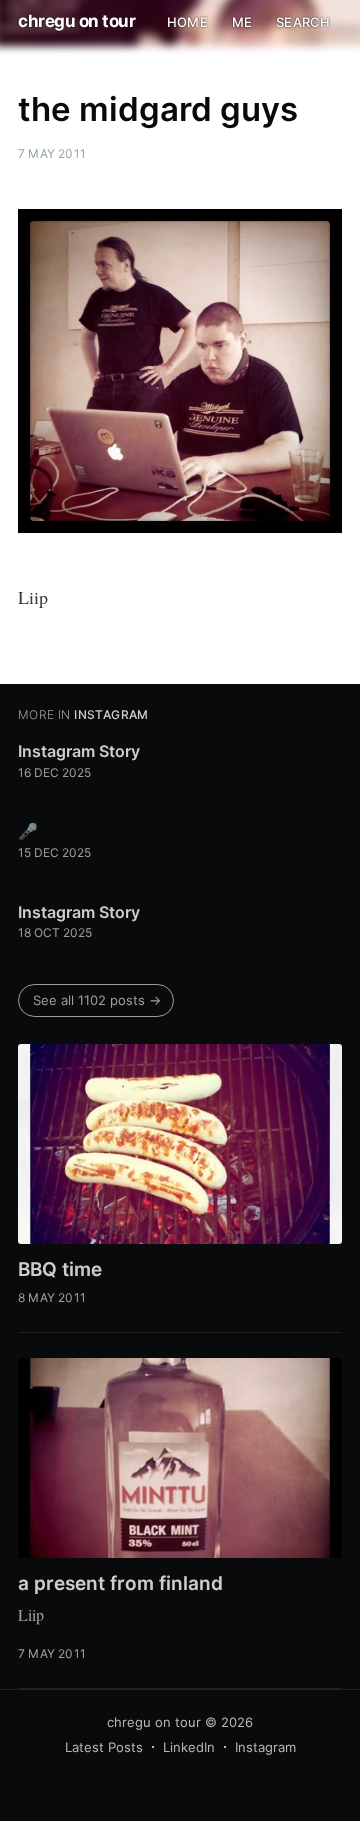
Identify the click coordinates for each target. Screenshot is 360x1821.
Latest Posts (104, 1747)
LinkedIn (189, 1747)
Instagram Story (79, 751)
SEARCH (303, 22)
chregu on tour (76, 21)
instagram (111, 714)
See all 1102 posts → (97, 1000)
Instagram (265, 1747)
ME (242, 22)
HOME (187, 22)
